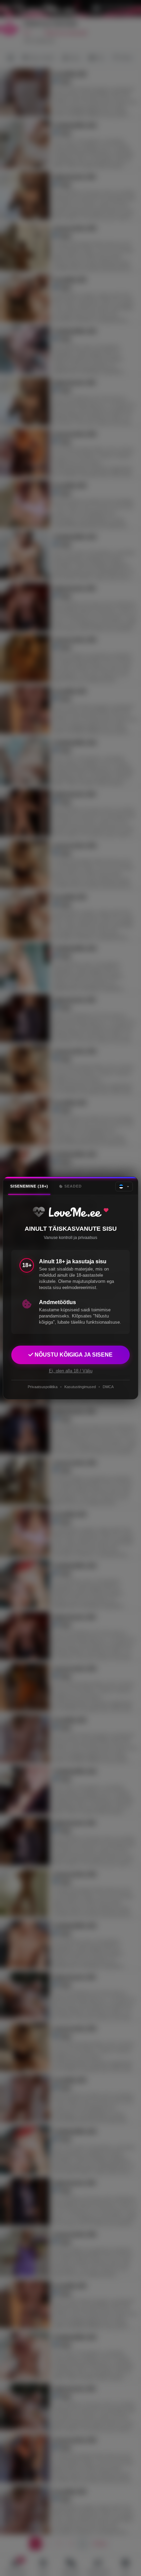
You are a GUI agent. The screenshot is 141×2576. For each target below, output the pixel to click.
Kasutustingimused (80, 1387)
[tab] (29, 1186)
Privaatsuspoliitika (43, 1387)
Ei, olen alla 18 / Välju (71, 1371)
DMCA (108, 1387)
